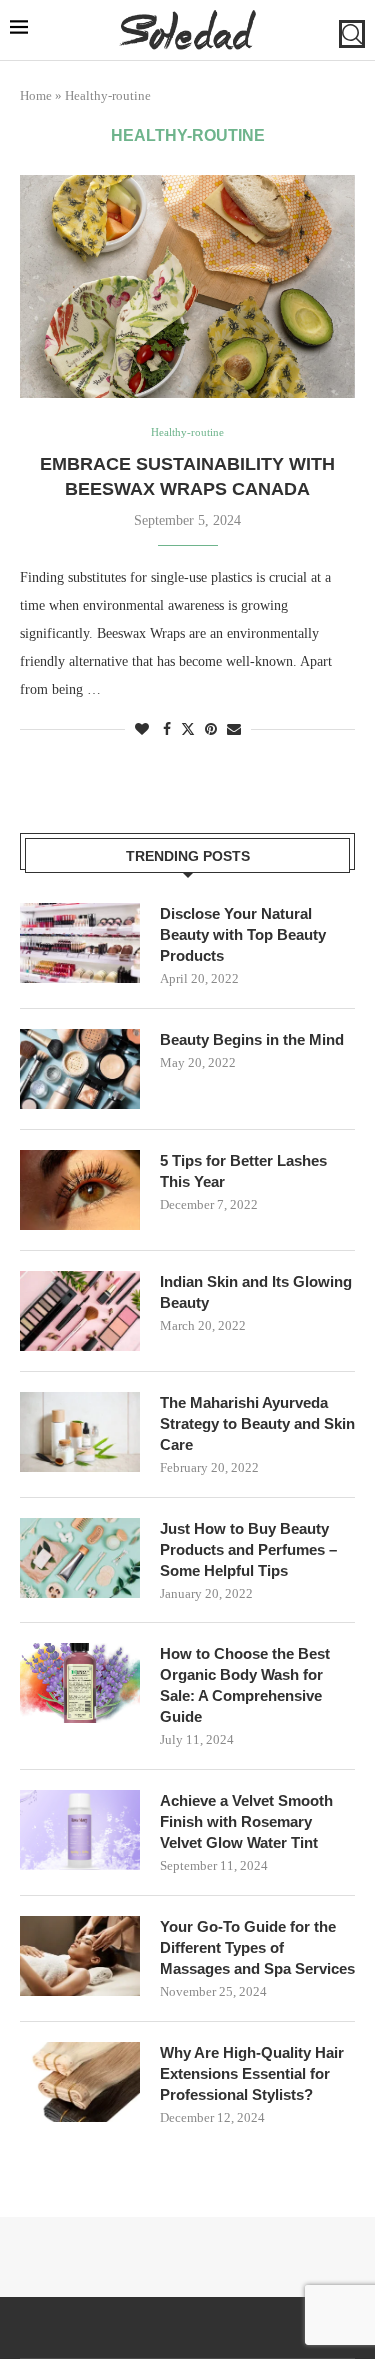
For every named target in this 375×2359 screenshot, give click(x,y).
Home (36, 95)
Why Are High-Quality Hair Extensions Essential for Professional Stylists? (252, 2073)
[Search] (352, 34)
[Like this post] (142, 730)
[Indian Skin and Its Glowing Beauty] (80, 1311)
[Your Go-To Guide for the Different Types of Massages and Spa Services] (80, 1956)
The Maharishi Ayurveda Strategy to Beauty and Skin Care (257, 1423)
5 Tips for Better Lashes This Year (243, 1171)
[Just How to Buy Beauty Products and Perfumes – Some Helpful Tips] (80, 1558)
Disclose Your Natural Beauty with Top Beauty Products (243, 934)
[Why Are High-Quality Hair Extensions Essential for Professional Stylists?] (80, 2082)
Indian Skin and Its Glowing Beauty (256, 1292)
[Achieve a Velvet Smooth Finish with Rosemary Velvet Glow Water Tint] (80, 1830)
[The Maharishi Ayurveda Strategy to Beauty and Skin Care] (80, 1432)
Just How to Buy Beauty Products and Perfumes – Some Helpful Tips (248, 1549)
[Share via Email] (234, 730)
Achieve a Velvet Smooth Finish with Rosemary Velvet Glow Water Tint (246, 1821)
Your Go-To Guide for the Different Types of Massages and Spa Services (257, 1947)
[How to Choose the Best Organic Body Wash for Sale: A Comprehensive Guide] (80, 1683)
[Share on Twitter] (188, 729)
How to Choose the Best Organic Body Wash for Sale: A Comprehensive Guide (245, 1685)
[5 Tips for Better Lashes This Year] (80, 1190)
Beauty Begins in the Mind (252, 1039)
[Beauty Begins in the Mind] (80, 1069)
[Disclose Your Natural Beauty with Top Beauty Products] (80, 943)
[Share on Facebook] (167, 730)
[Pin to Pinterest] (211, 730)
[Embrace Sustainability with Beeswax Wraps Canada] (187, 286)
